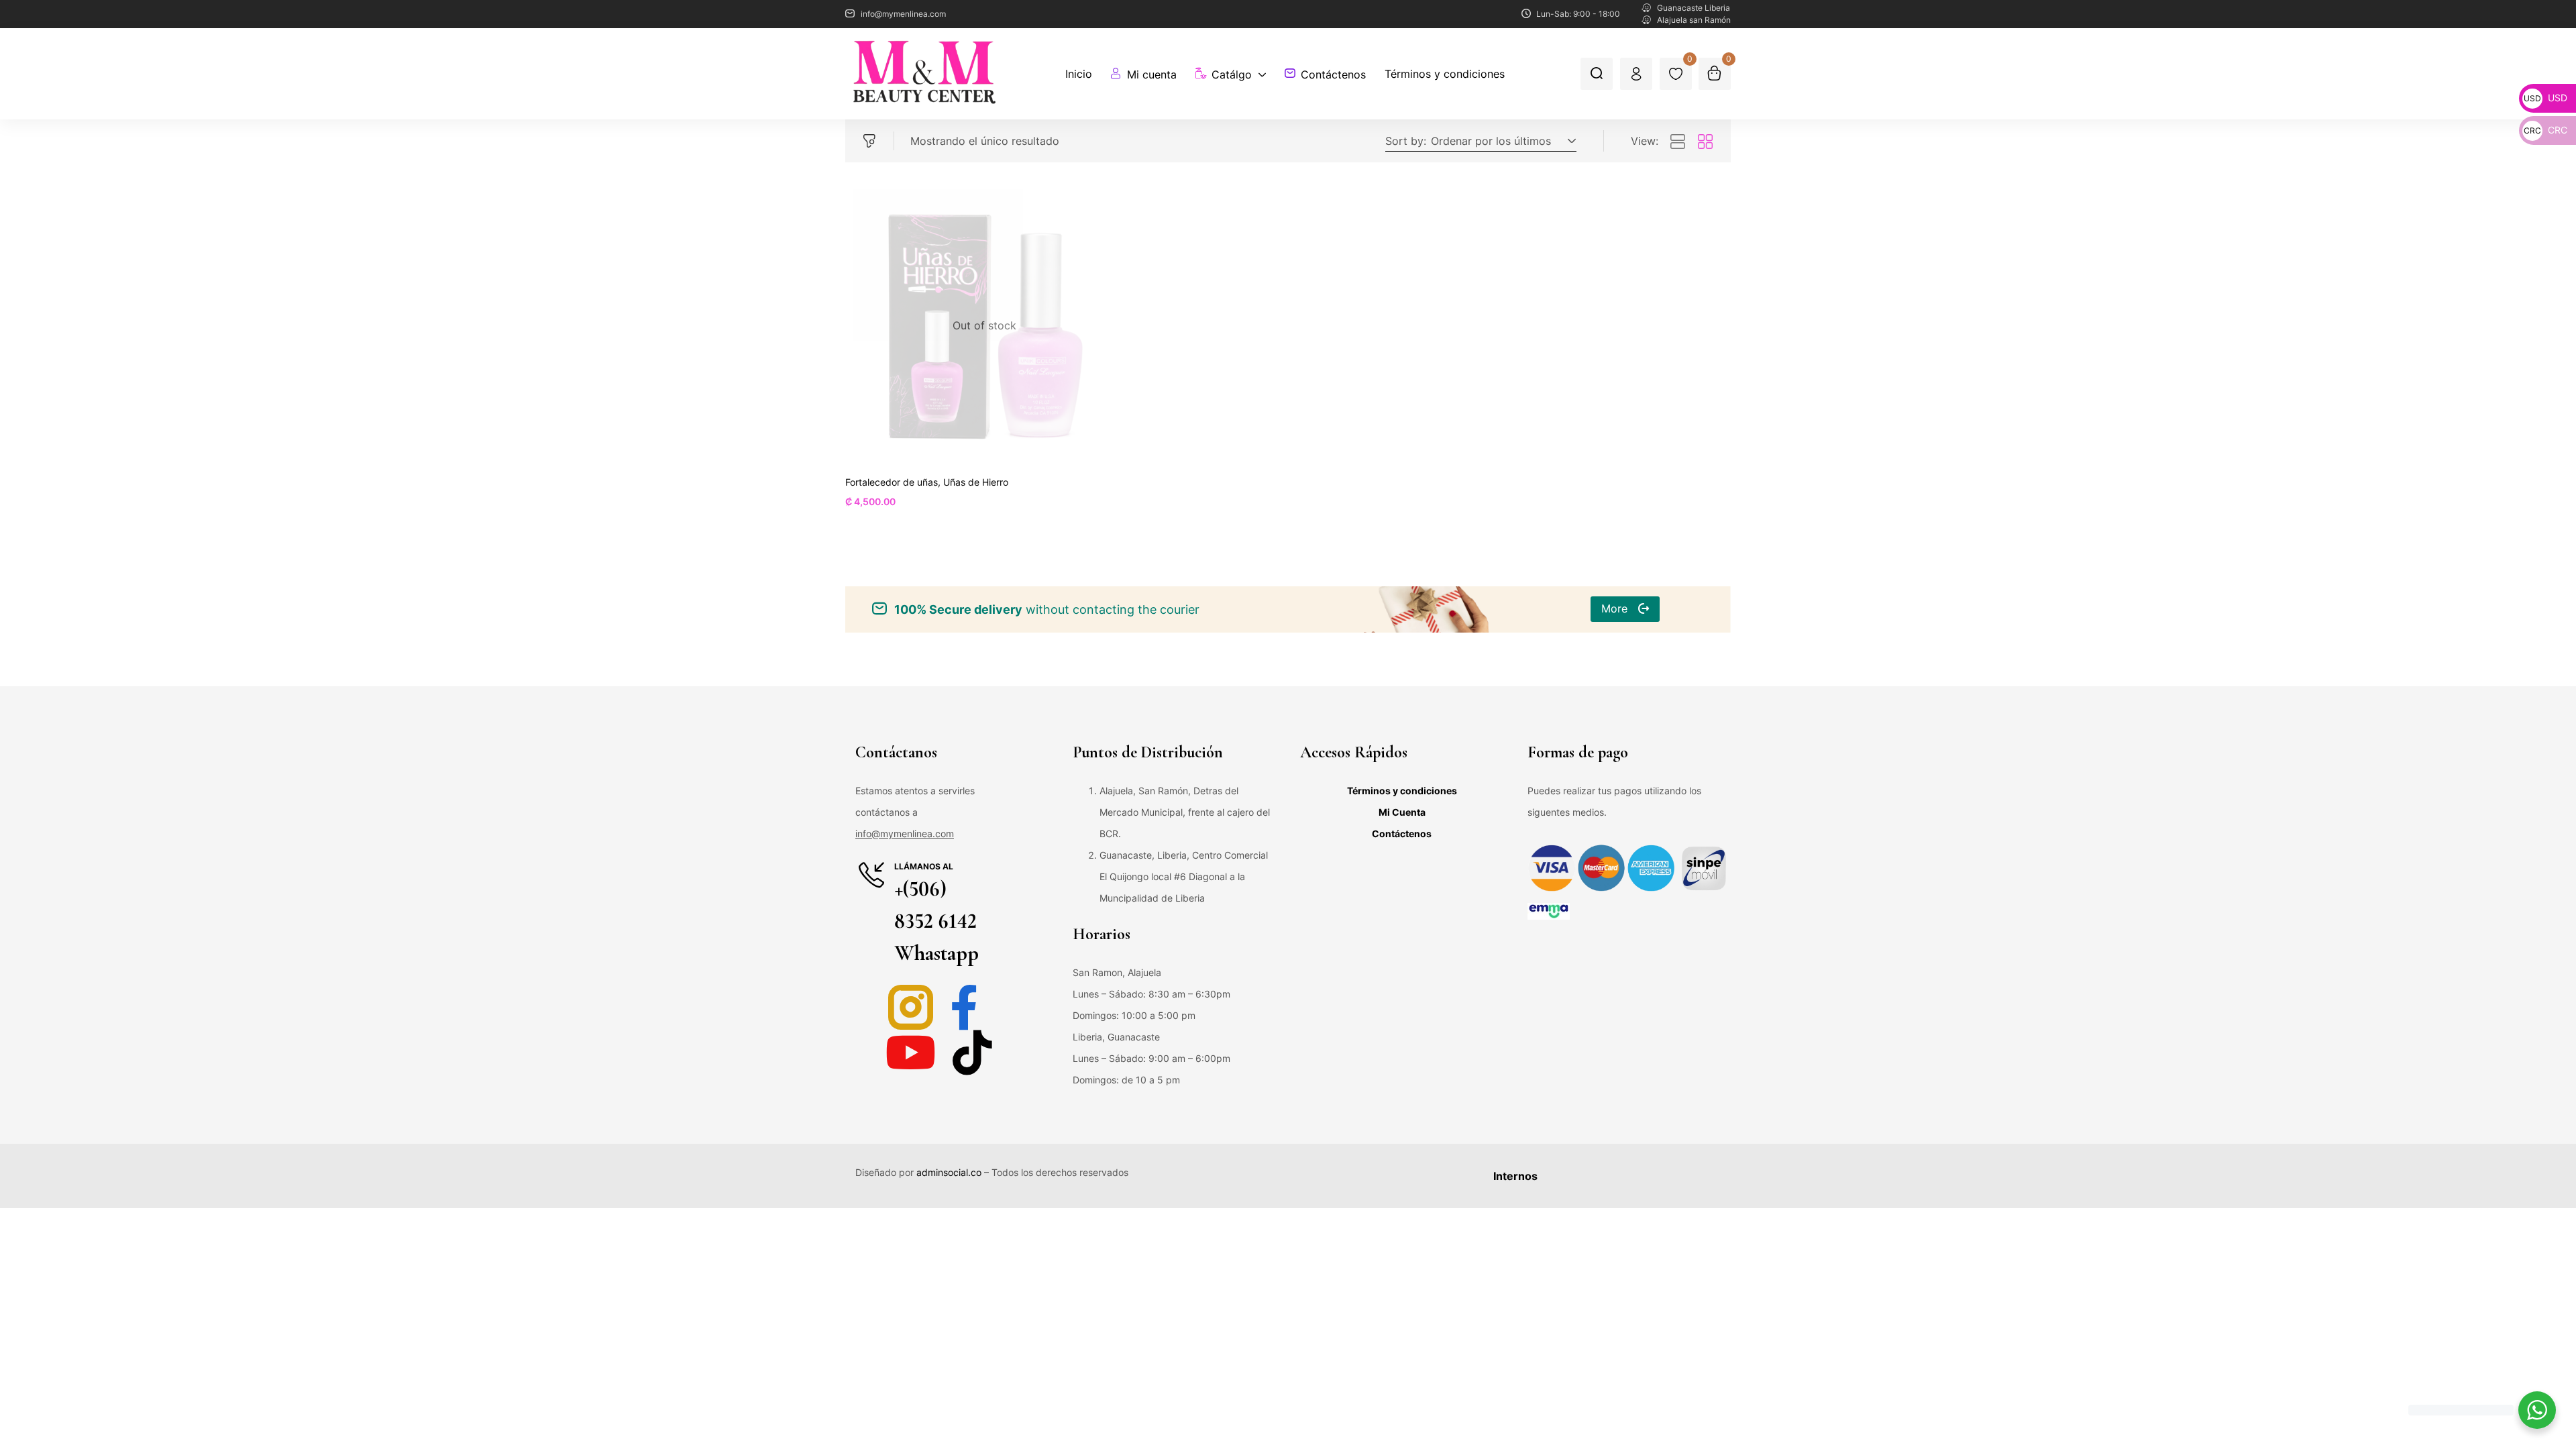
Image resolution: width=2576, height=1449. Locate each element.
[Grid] (1705, 142)
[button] (1501, 141)
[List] (1678, 142)
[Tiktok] (972, 1052)
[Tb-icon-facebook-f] (972, 1007)
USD (2545, 98)
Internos (1515, 1176)
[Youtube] (911, 1052)
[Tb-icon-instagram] (911, 1007)
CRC (2545, 130)
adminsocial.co (949, 1172)
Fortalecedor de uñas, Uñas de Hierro (927, 482)
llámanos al (924, 866)
